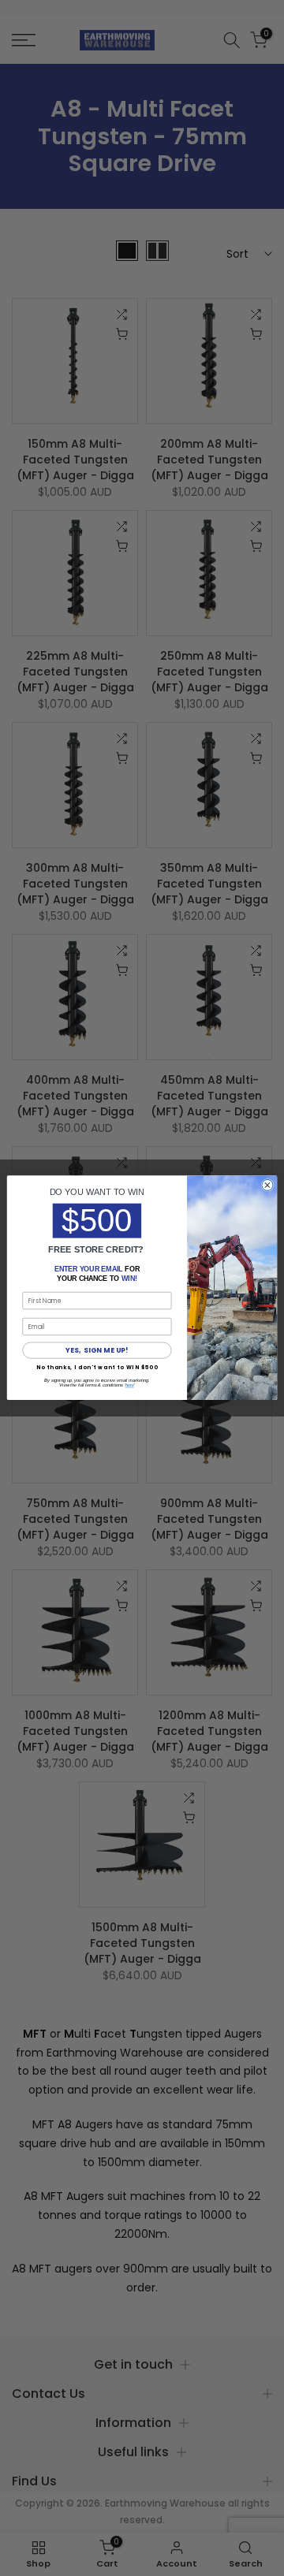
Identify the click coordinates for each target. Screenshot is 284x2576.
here (130, 1386)
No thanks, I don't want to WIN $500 (97, 1367)
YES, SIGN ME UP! (97, 1350)
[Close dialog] (267, 1186)
